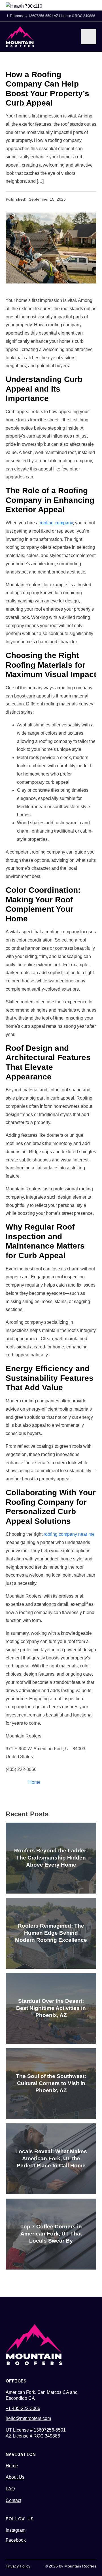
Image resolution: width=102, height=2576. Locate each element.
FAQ (10, 2489)
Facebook (16, 2540)
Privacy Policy (18, 2566)
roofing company (56, 523)
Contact (13, 2500)
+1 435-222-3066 (23, 2408)
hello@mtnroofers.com (28, 2418)
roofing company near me (69, 1534)
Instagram (16, 2530)
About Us (15, 2477)
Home (34, 1782)
